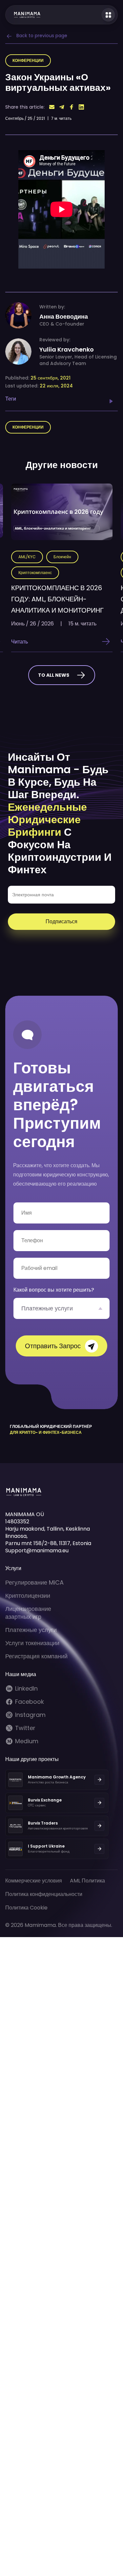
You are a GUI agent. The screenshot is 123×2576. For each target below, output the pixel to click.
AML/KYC (27, 557)
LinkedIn (26, 1689)
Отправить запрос (53, 1346)
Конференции (28, 60)
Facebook (30, 1702)
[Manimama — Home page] (23, 15)
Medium (27, 1741)
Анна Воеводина (64, 317)
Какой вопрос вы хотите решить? (54, 1290)
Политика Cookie (26, 1908)
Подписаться (61, 921)
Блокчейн (62, 557)
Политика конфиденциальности (44, 1894)
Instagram (30, 1715)
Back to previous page (42, 36)
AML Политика (87, 1881)
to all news (54, 675)
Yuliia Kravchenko (67, 350)
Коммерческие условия (34, 1881)
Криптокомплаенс (35, 573)
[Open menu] (108, 15)
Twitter (25, 1728)
